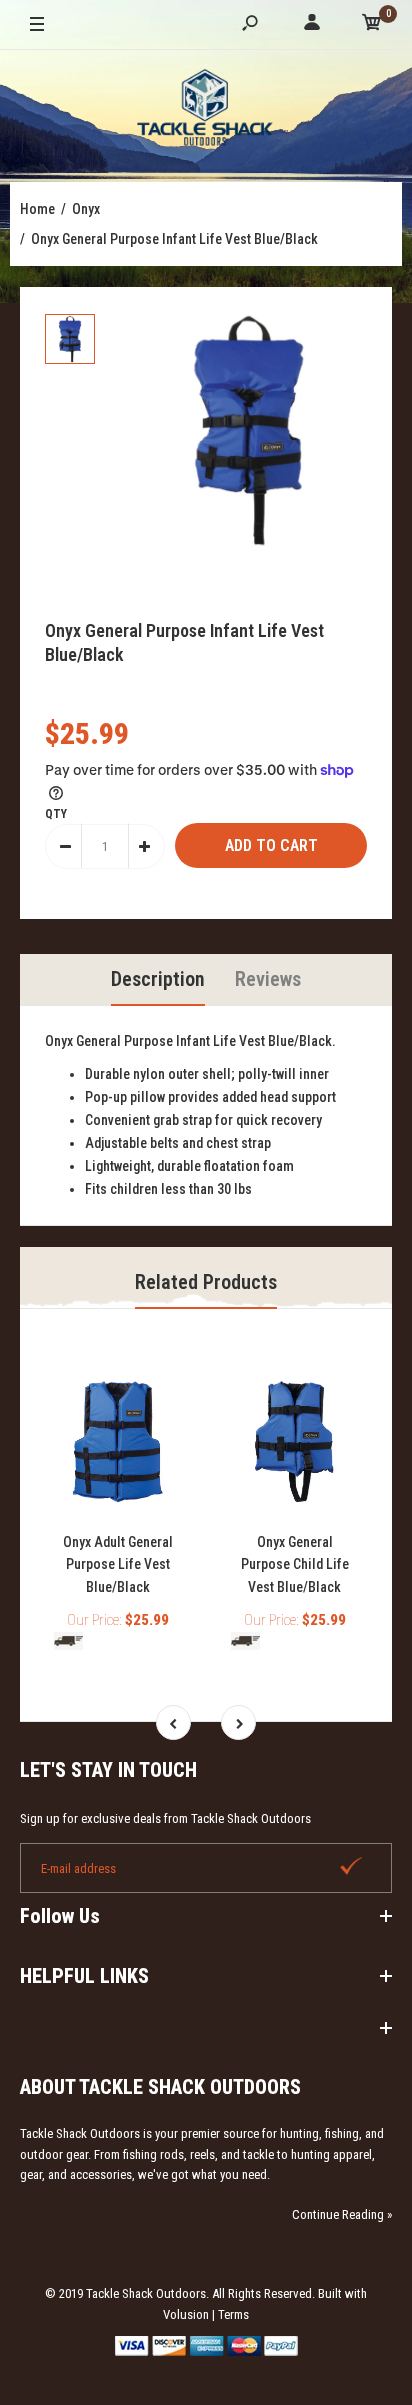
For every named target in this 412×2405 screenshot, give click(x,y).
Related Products (206, 1282)
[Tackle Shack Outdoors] (206, 110)
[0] (372, 25)
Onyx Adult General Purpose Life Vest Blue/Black (118, 1564)
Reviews (268, 979)
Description (158, 979)
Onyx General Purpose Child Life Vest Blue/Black (295, 1564)
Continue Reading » (342, 2214)
